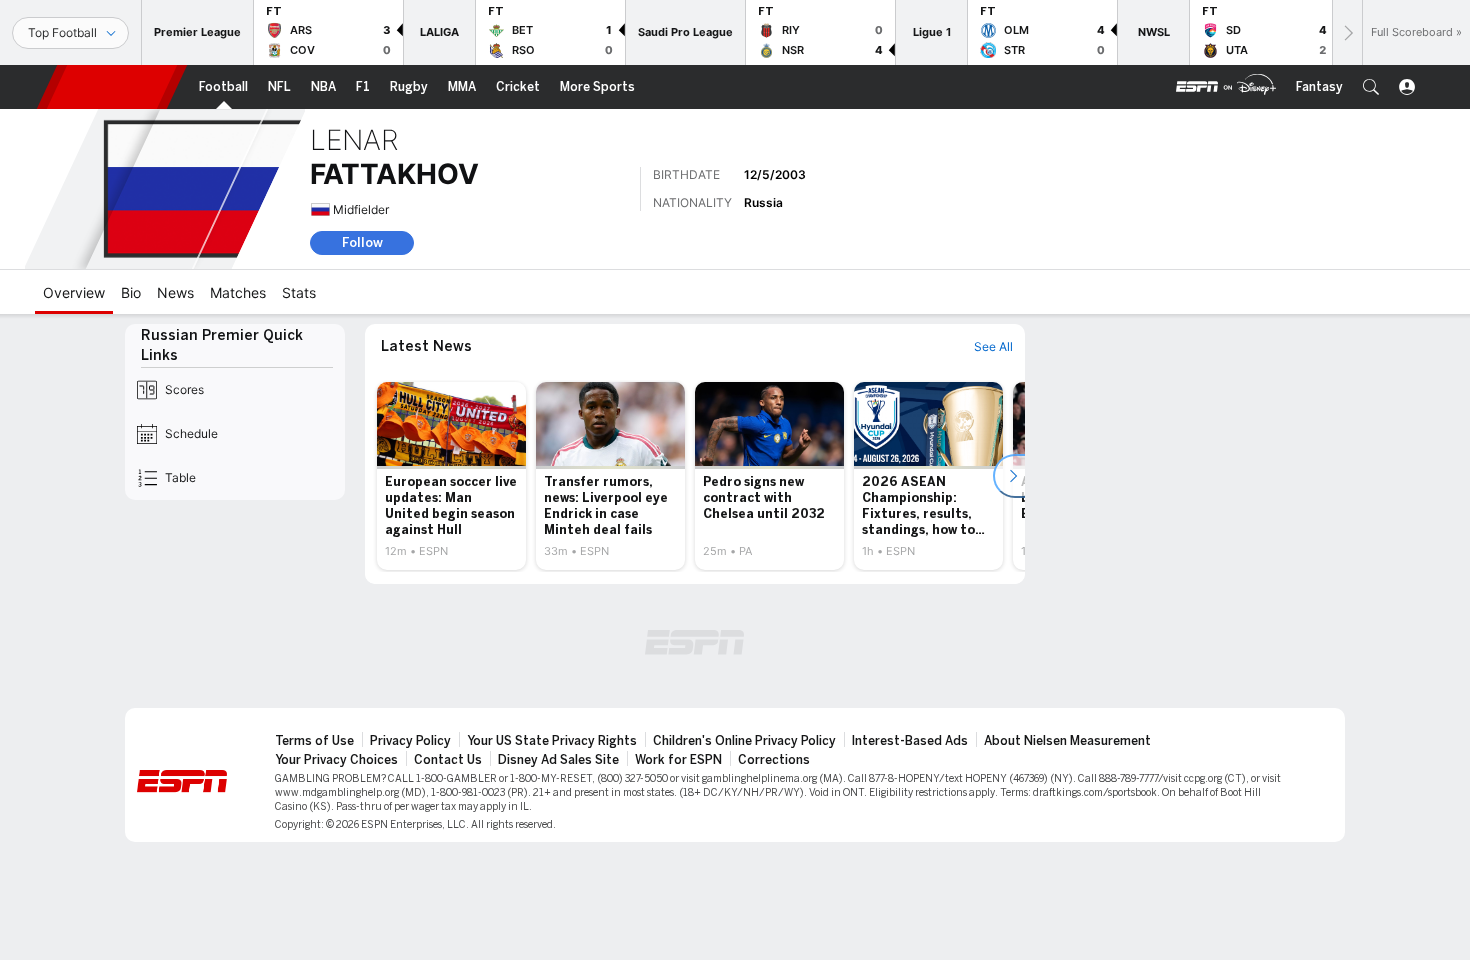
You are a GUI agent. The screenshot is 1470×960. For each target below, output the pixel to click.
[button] (1371, 87)
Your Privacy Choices (336, 760)
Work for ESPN (678, 760)
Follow (362, 242)
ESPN (112, 87)
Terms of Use (314, 741)
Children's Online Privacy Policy (744, 741)
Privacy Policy (410, 741)
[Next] (1347, 32)
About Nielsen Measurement (1067, 741)
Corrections (774, 760)
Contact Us (448, 760)
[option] (451, 476)
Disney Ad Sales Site (558, 760)
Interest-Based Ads (910, 741)
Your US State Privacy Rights (552, 741)
